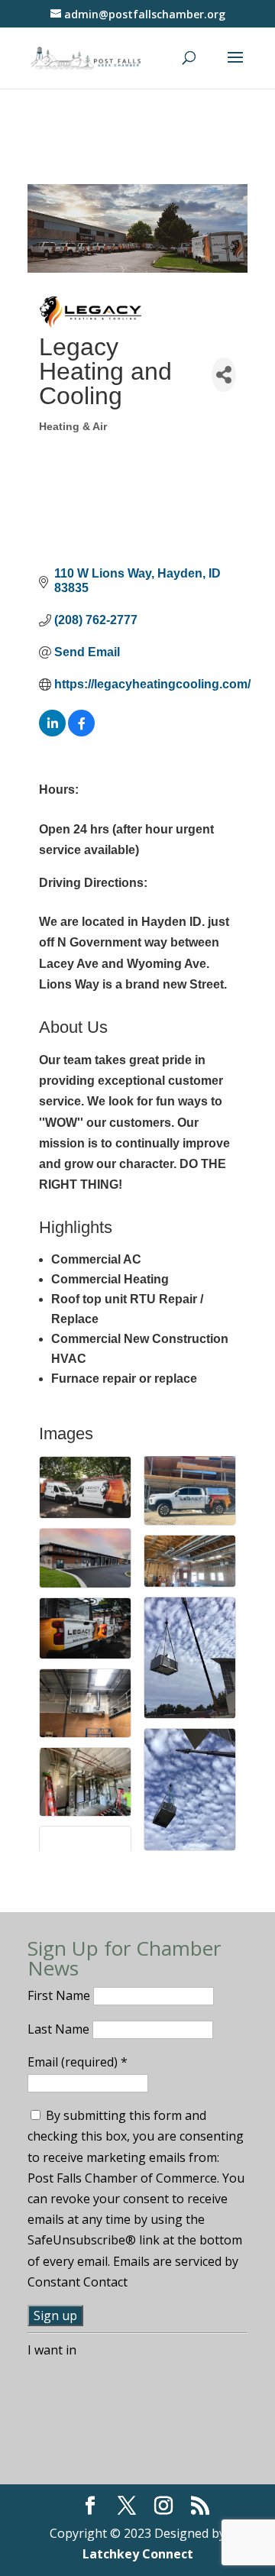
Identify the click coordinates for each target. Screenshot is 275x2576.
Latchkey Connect (138, 2554)
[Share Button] (224, 375)
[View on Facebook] (81, 732)
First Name (60, 1995)
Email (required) (78, 2062)
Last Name (60, 2029)
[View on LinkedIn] (52, 732)
